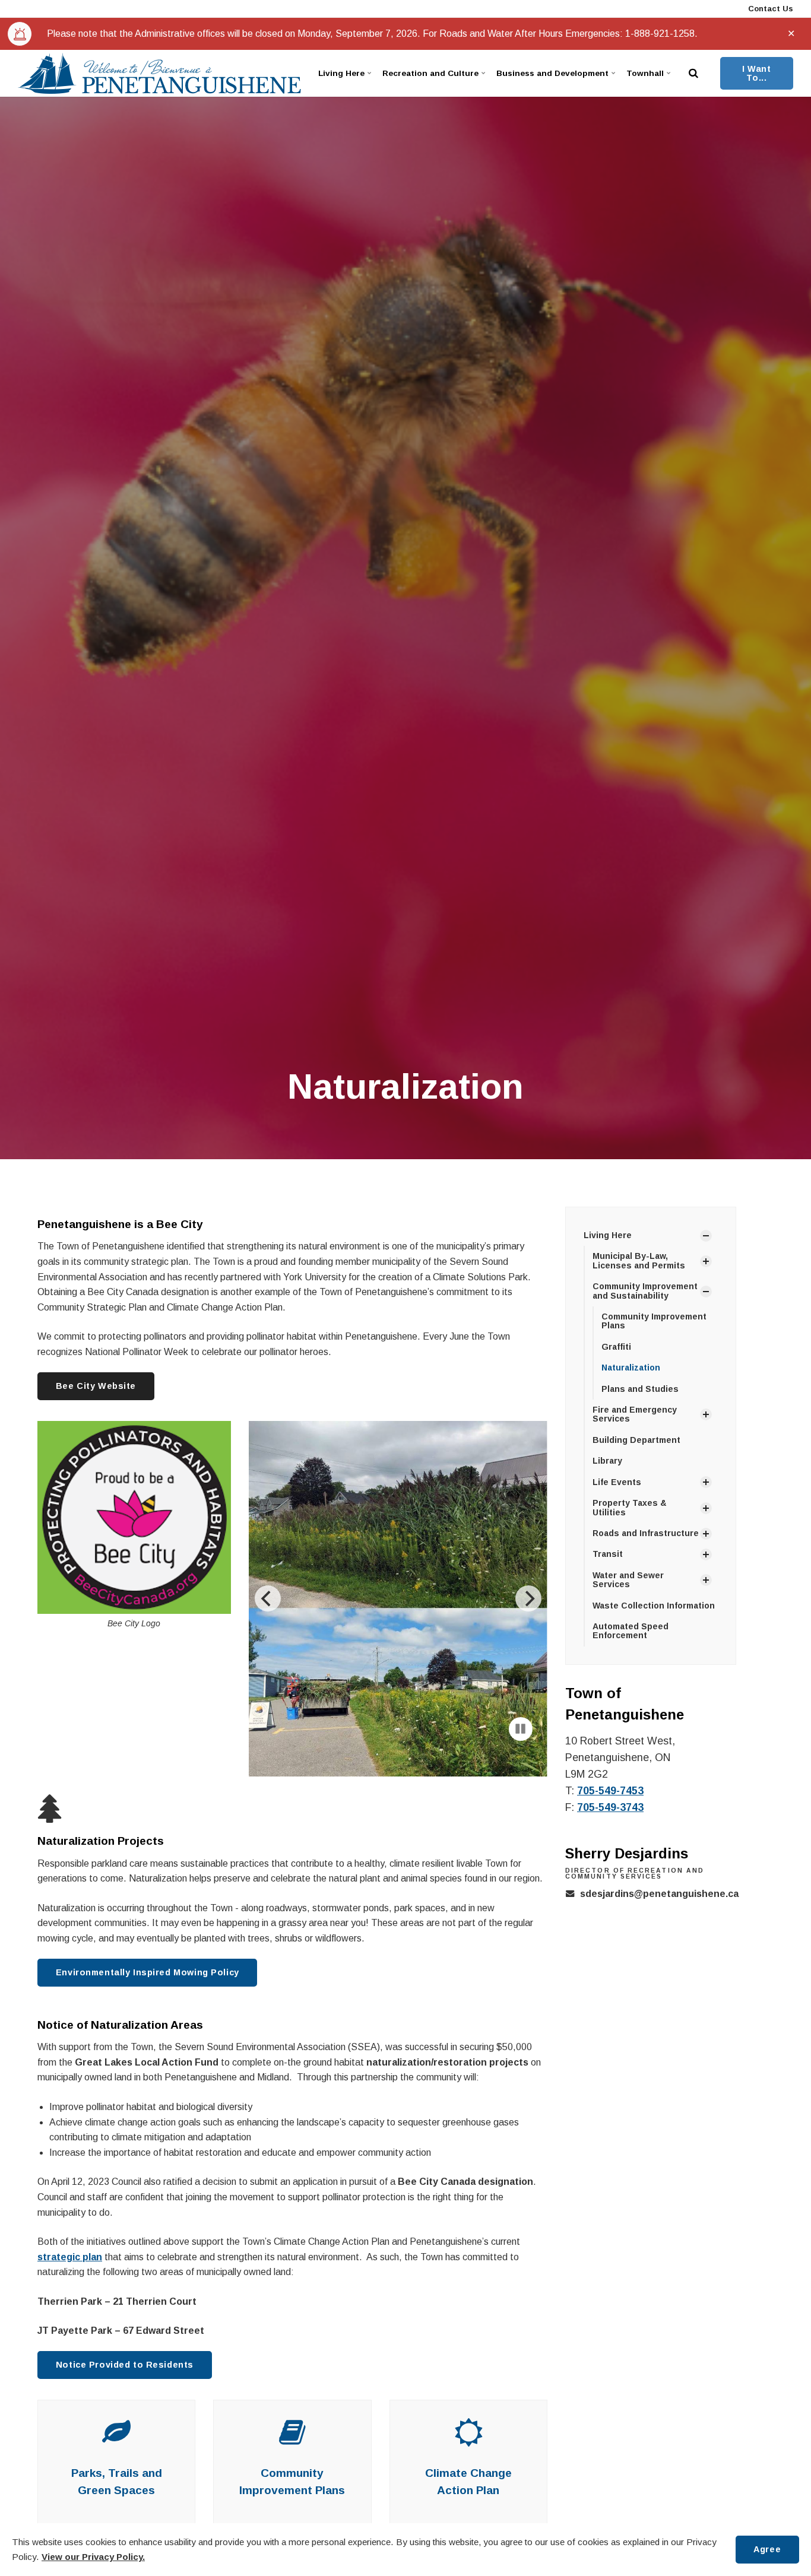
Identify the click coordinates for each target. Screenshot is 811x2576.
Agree (767, 2549)
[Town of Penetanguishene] (159, 73)
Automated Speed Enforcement (631, 1631)
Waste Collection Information (654, 1606)
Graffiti (616, 1347)
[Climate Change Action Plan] (468, 2419)
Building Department (636, 1440)
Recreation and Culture (430, 73)
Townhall (645, 73)
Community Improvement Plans (654, 1321)
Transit (608, 1554)
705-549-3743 (610, 1807)
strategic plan (70, 2237)
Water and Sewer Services (628, 1580)
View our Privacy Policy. (93, 2557)
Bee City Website (96, 1386)
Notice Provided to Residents (125, 2345)
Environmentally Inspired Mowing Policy (148, 1952)
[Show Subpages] (706, 1236)
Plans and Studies (640, 1389)
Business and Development (552, 73)
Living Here (341, 73)
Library (607, 1461)
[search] (693, 73)
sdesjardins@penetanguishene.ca (659, 1894)
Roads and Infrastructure (646, 1533)
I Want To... (756, 73)
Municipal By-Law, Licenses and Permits (639, 1260)
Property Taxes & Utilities (630, 1507)
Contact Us (769, 9)
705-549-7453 (610, 1791)
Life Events (617, 1482)
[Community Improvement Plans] (292, 2419)
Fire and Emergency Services (635, 1414)
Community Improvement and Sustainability (645, 1291)
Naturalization (631, 1368)
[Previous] (268, 1589)
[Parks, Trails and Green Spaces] (116, 2419)
